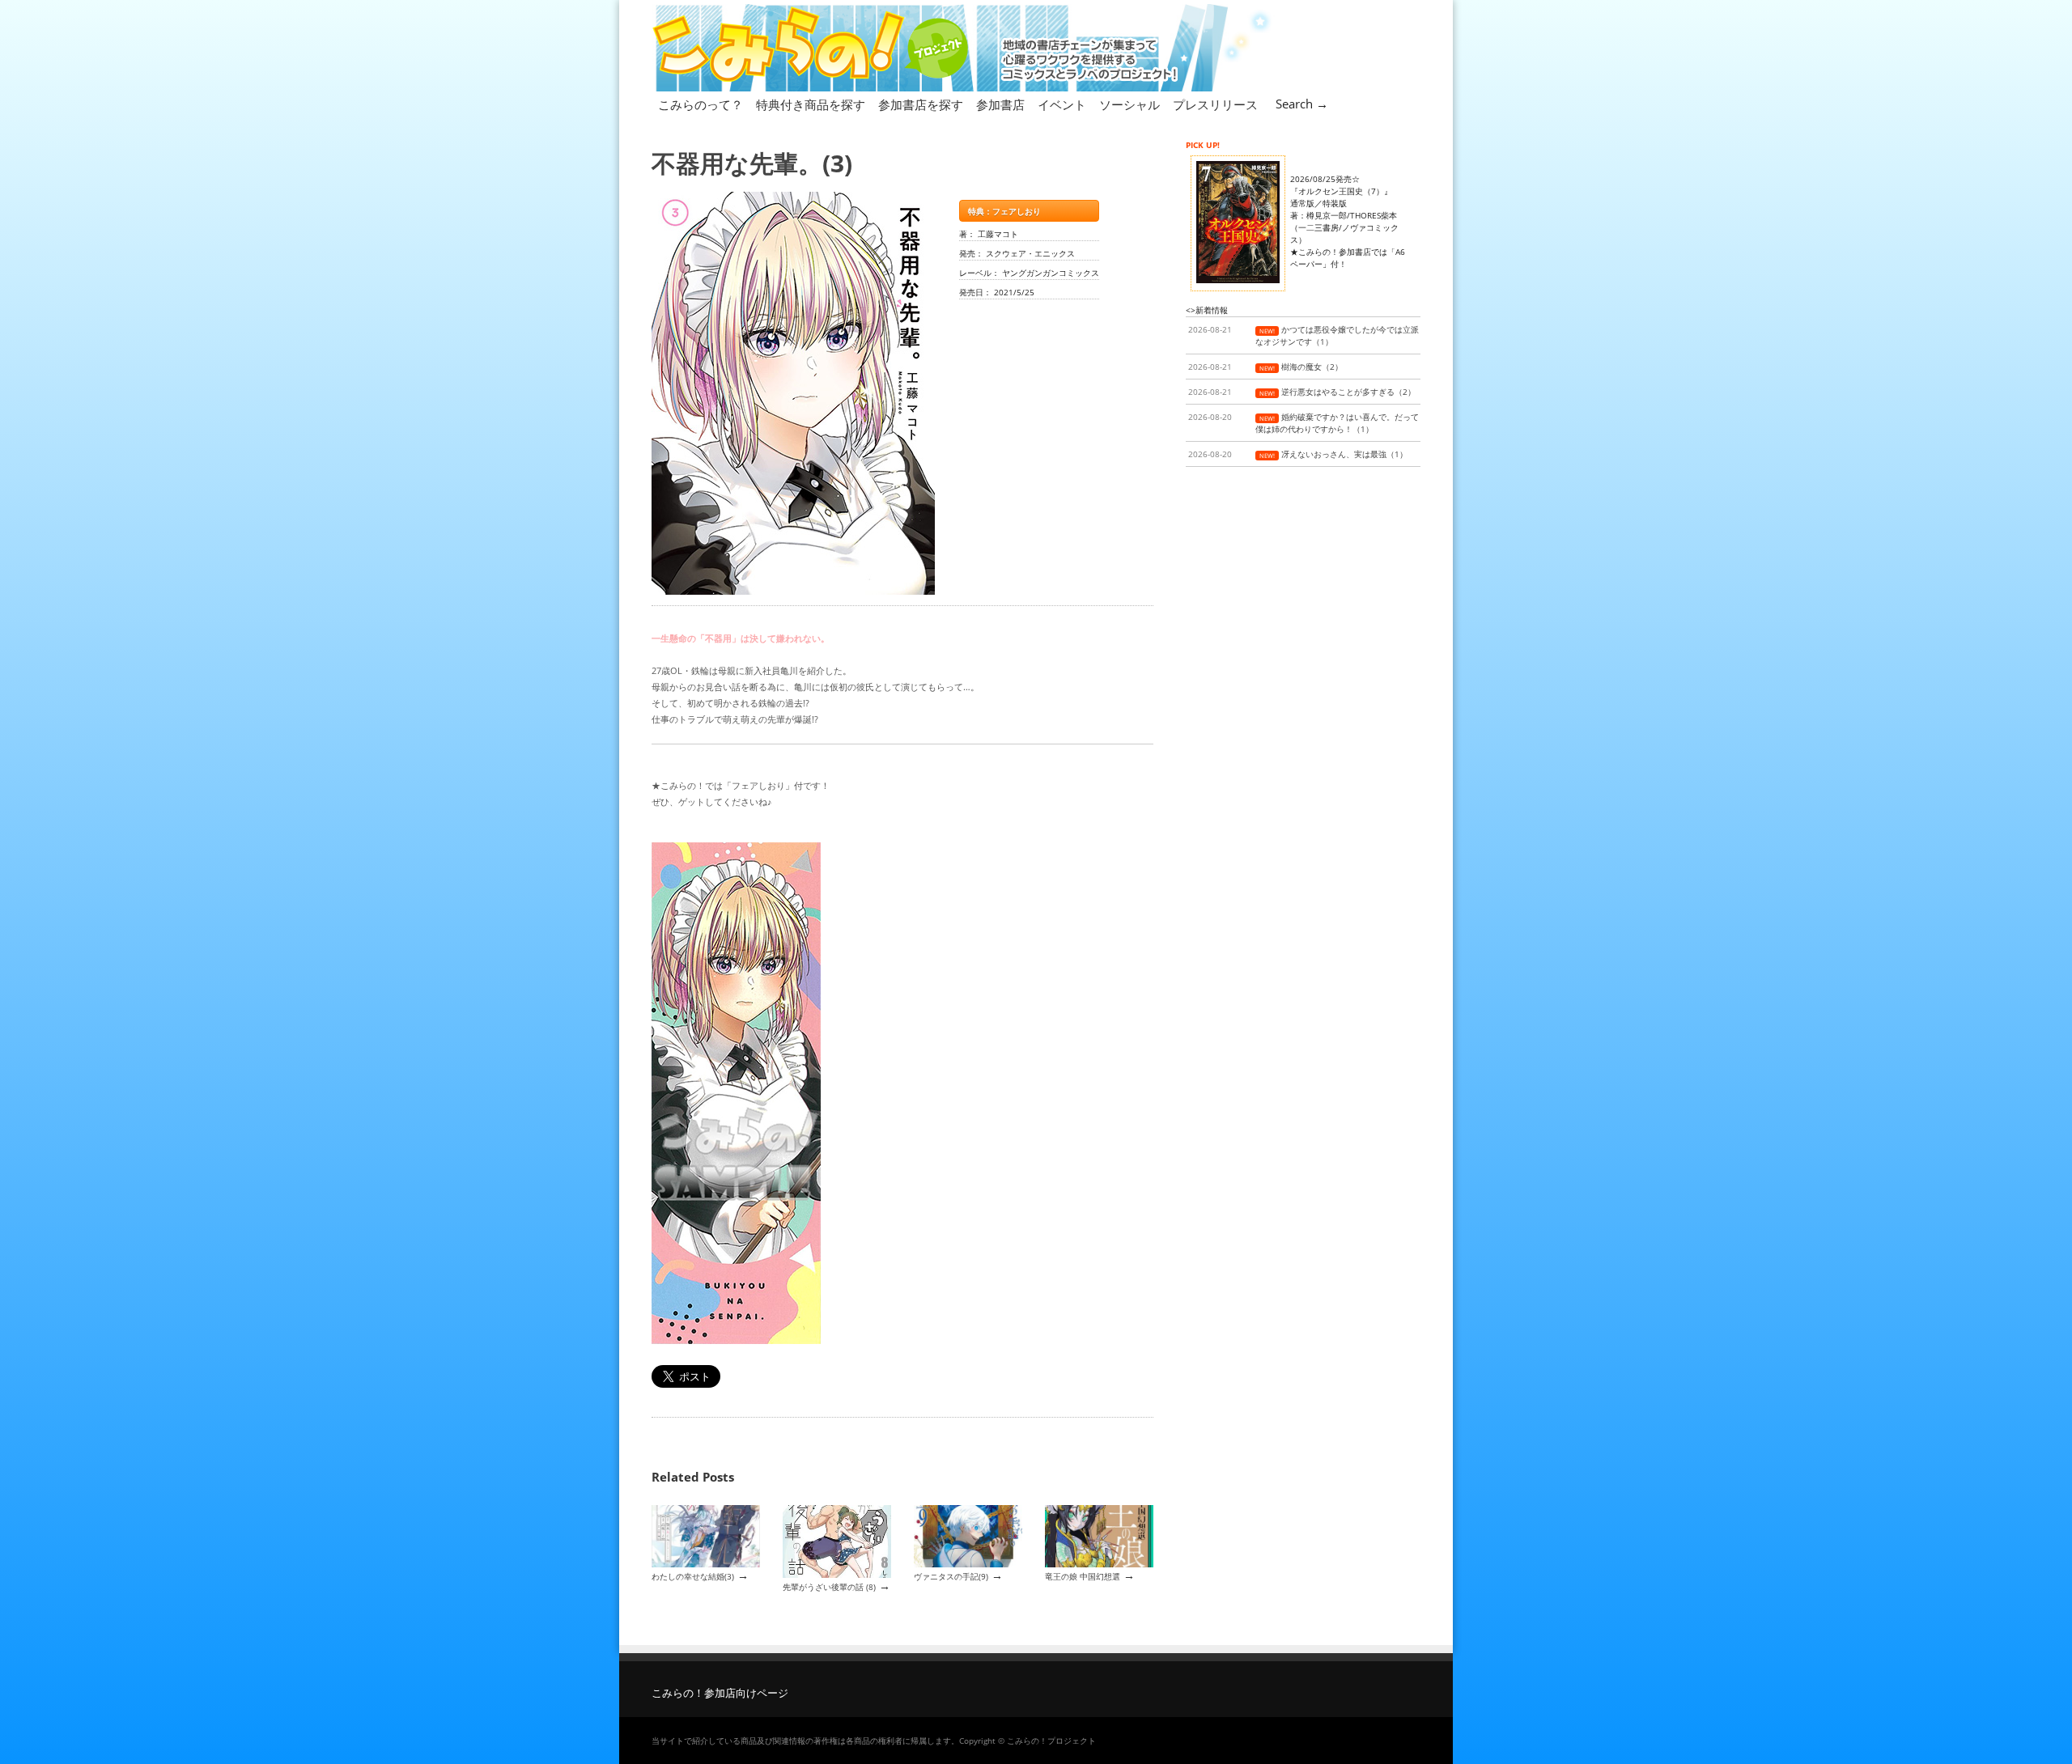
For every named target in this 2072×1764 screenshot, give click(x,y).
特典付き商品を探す (811, 104)
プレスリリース (1215, 104)
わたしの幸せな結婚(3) (693, 1576)
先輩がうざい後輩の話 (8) (829, 1587)
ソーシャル (1129, 104)
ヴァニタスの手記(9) (951, 1576)
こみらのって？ (701, 104)
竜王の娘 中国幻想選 (1083, 1576)
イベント (1062, 104)
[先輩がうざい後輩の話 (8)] (837, 1575)
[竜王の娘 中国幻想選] (1099, 1564)
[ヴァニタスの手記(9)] (968, 1564)
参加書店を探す (921, 104)
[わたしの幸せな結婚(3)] (706, 1564)
